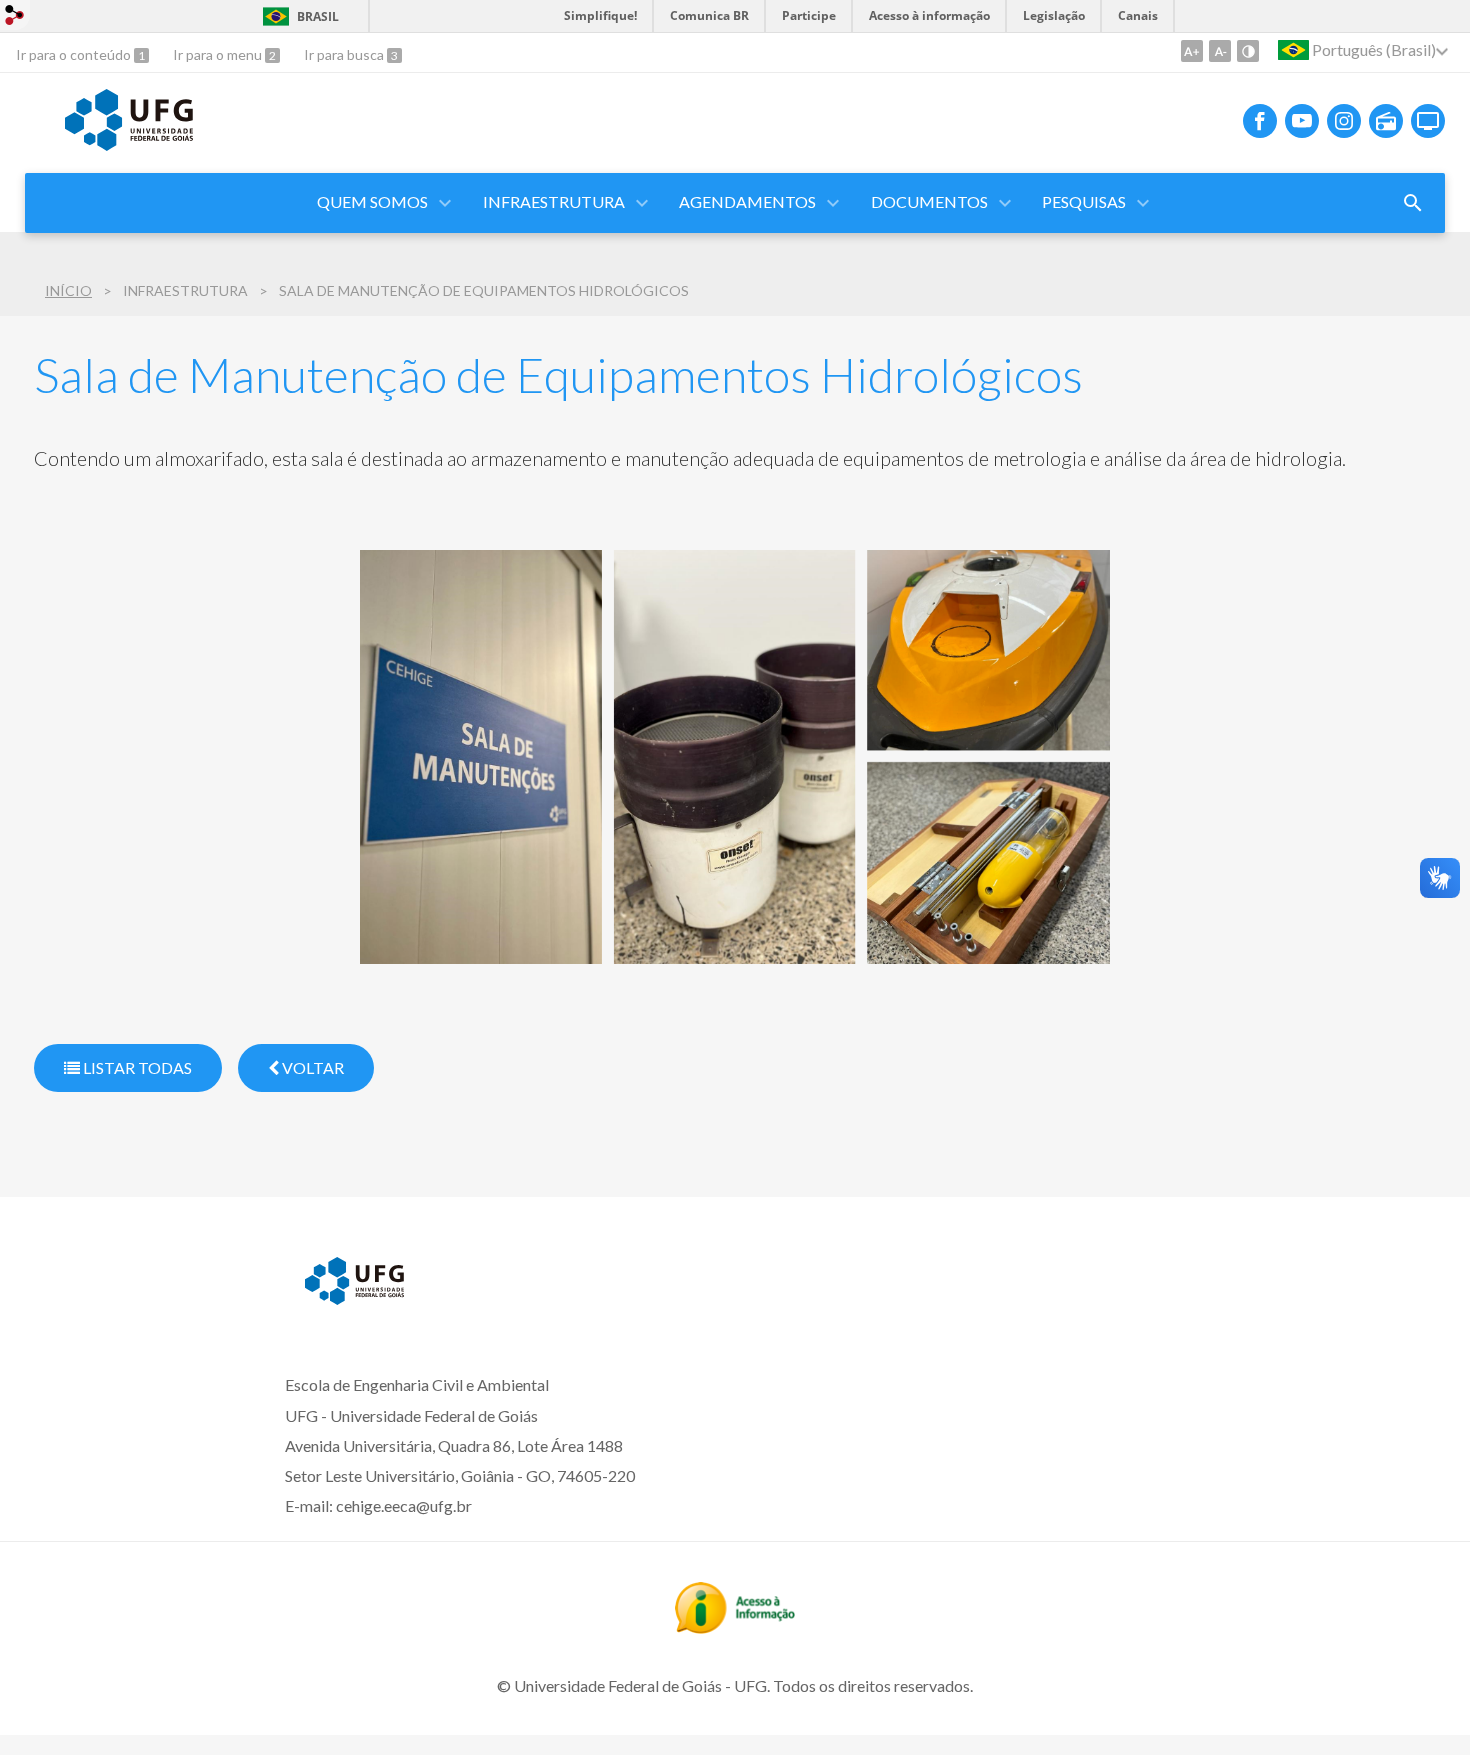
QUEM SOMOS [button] (372, 201)
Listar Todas (136, 1067)
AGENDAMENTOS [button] (747, 201)
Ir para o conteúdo (75, 54)
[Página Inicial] (129, 144)
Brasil (318, 16)
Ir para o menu (219, 54)
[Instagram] (1344, 121)
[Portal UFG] (354, 1298)
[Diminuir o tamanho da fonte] (1220, 51)
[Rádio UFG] (1386, 121)
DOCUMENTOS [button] (929, 201)
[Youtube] (1302, 121)
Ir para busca (345, 54)
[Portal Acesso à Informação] (735, 1627)
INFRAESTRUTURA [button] (554, 201)
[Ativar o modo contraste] (1248, 51)
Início (68, 290)
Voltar (311, 1067)
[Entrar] (15, 17)
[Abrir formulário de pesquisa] (1413, 203)
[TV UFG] (1428, 121)
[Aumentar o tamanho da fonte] (1192, 51)
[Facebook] (1260, 121)
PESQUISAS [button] (1084, 201)
